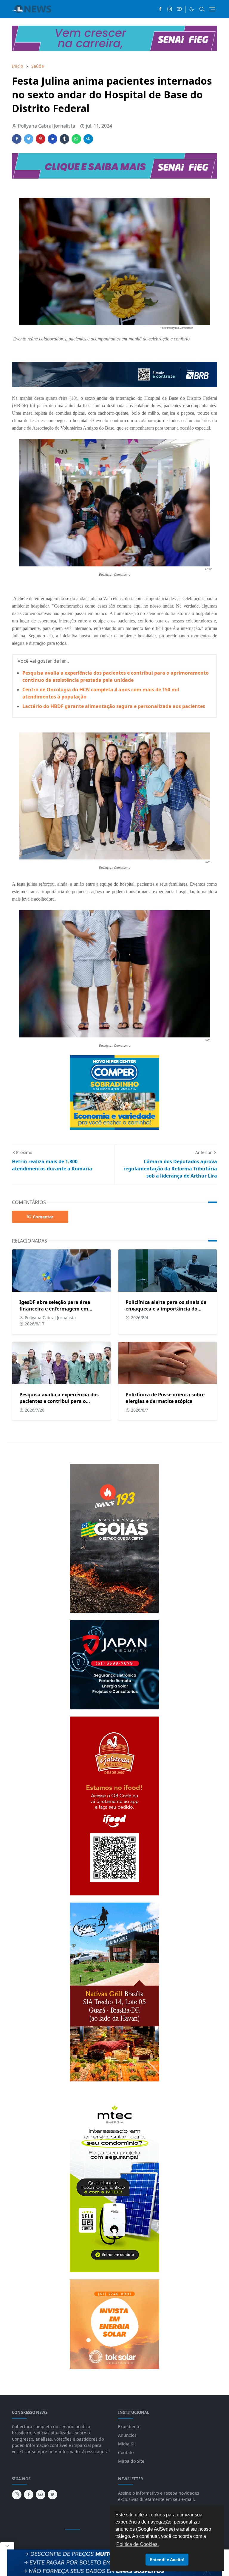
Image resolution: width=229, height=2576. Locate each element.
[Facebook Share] (17, 139)
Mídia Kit (127, 2444)
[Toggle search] (202, 9)
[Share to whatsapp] (76, 139)
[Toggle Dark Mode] (192, 9)
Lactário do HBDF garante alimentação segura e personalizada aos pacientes (114, 706)
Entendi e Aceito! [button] (167, 2560)
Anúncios (127, 2435)
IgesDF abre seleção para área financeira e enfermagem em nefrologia (55, 1309)
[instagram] (170, 9)
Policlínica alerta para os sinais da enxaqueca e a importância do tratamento (166, 1309)
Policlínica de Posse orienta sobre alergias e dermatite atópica (165, 1398)
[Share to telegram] (88, 139)
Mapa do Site (131, 2461)
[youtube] (179, 9)
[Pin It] (41, 139)
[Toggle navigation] (212, 9)
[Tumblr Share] (64, 139)
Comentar (43, 1217)
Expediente (129, 2426)
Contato (126, 2452)
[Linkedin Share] (52, 139)
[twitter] (52, 2495)
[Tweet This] (29, 139)
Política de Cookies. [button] (137, 2544)
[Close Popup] (7, 2546)
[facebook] (160, 9)
